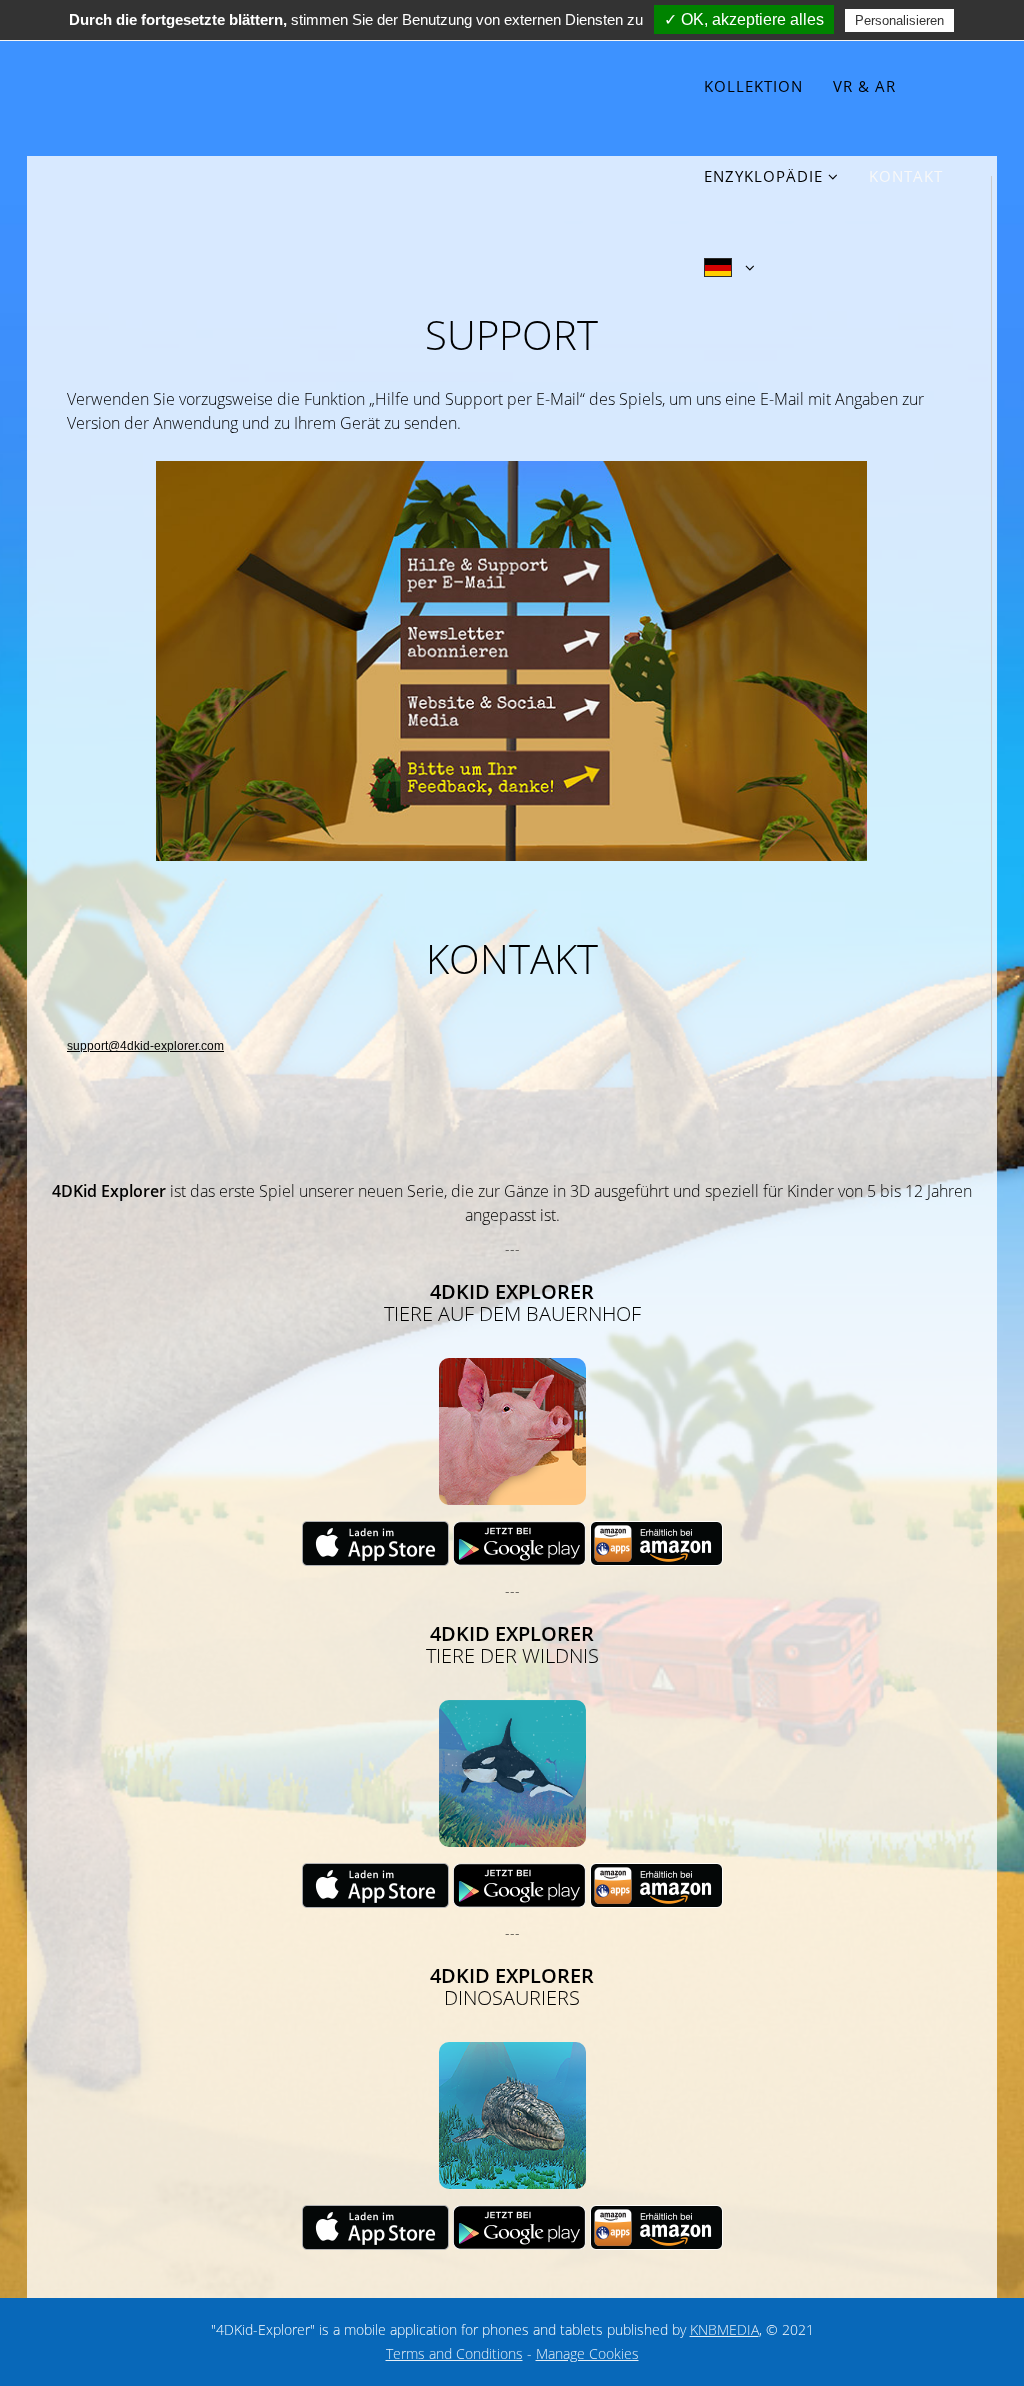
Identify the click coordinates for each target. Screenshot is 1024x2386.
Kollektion (753, 86)
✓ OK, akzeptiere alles (744, 19)
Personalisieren (899, 20)
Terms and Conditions (454, 2353)
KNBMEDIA (724, 2329)
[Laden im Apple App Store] (377, 1542)
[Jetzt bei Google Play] (521, 1542)
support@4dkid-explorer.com (145, 1046)
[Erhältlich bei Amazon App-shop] (656, 1542)
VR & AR (864, 86)
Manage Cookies (587, 2353)
